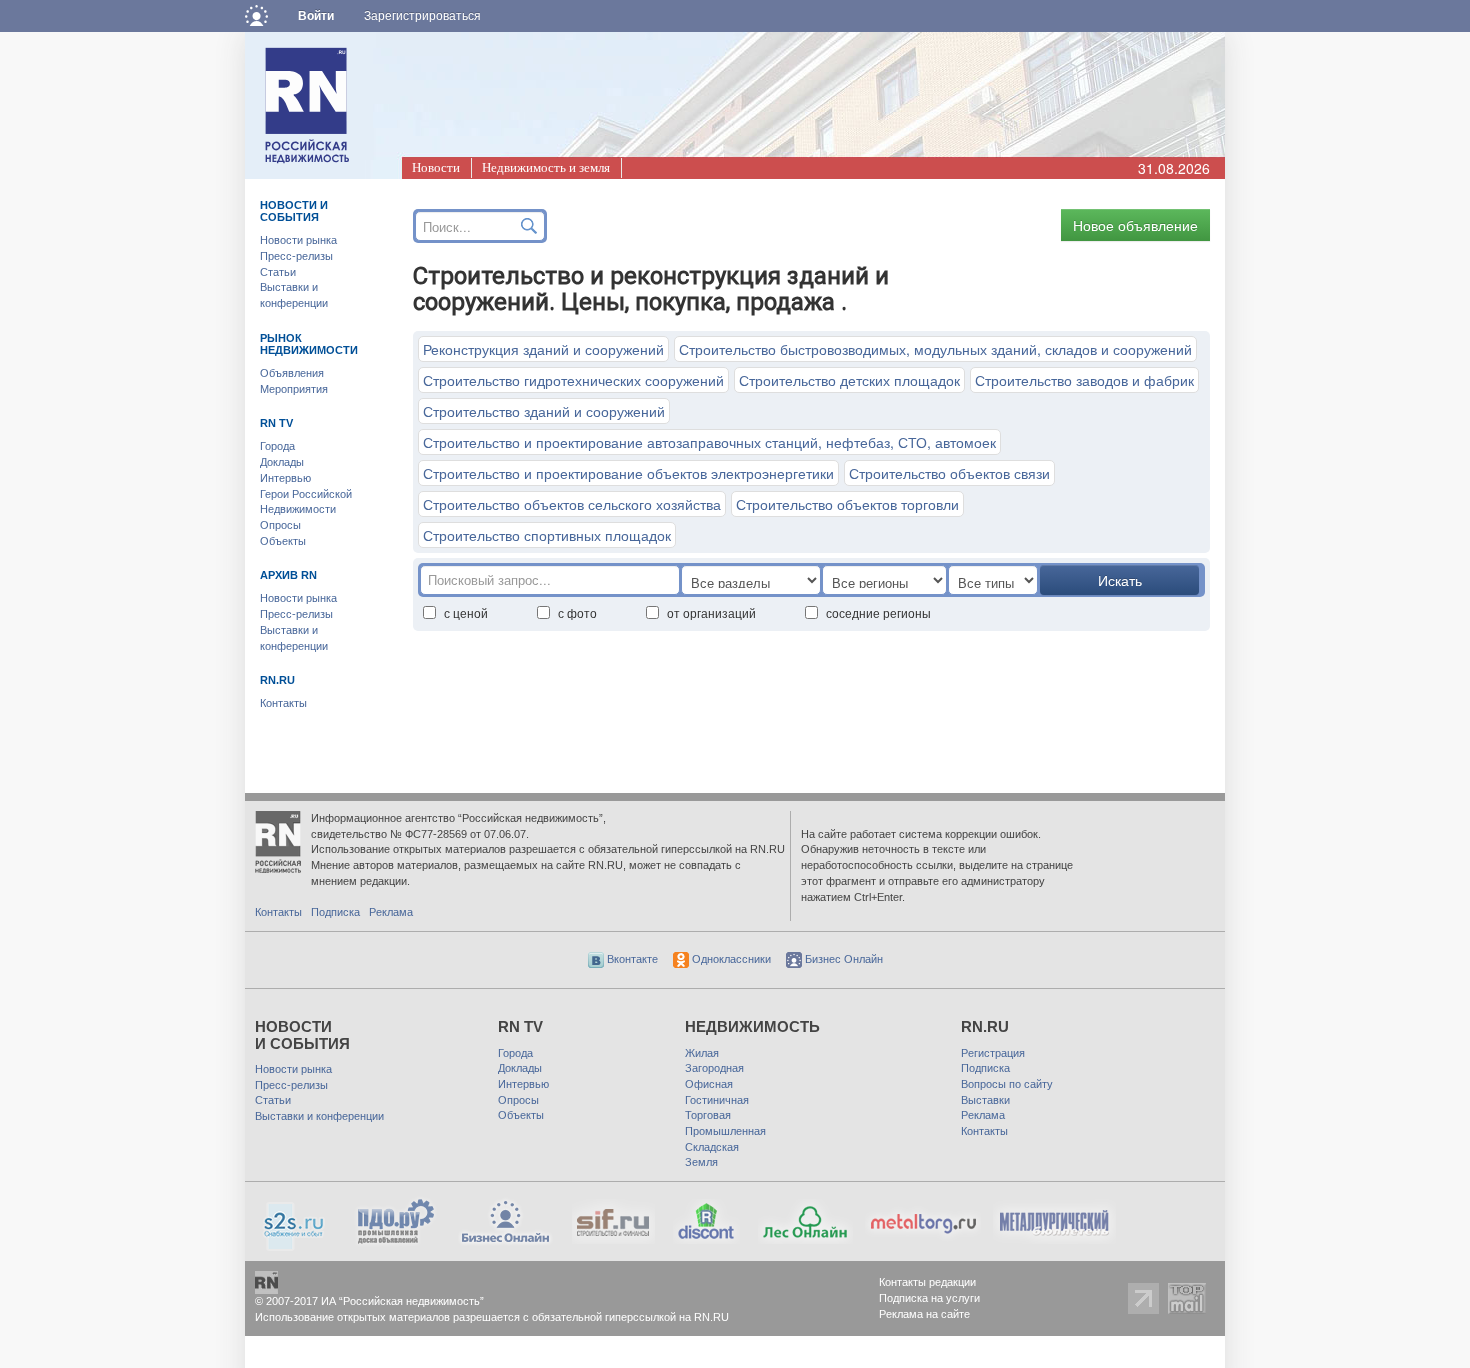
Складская (712, 1147)
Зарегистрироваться (422, 16)
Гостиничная (717, 1100)
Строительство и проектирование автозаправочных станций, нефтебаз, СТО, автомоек (709, 442)
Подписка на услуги (929, 1298)
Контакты (283, 703)
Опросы (280, 525)
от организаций (711, 612)
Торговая (708, 1115)
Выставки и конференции (319, 1116)
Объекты (283, 541)
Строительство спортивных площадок (547, 535)
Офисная (709, 1084)
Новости (436, 167)
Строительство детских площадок (849, 380)
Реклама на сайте (924, 1314)
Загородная (714, 1068)
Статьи (278, 272)
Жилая (702, 1053)
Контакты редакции (927, 1282)
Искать (1120, 580)
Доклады (282, 462)
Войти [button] (316, 16)
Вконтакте (631, 959)
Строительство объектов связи (949, 473)
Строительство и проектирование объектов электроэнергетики (628, 473)
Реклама (391, 912)
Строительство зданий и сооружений (544, 411)
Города (277, 446)
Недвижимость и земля (546, 167)
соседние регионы (878, 612)
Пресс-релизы (296, 256)
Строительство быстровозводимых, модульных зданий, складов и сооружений (935, 349)
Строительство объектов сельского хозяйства (572, 504)
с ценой (466, 612)
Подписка (335, 912)
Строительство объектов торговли (847, 504)
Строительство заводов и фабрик (1084, 380)
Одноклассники (730, 959)
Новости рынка (298, 240)
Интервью (285, 478)
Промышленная (725, 1131)
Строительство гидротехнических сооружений (573, 380)
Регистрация (993, 1053)
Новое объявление (1135, 225)
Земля (701, 1162)
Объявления (292, 373)
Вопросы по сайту (1007, 1084)
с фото (577, 612)
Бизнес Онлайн (842, 959)
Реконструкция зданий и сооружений (543, 349)
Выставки (985, 1100)
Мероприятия (294, 389)
